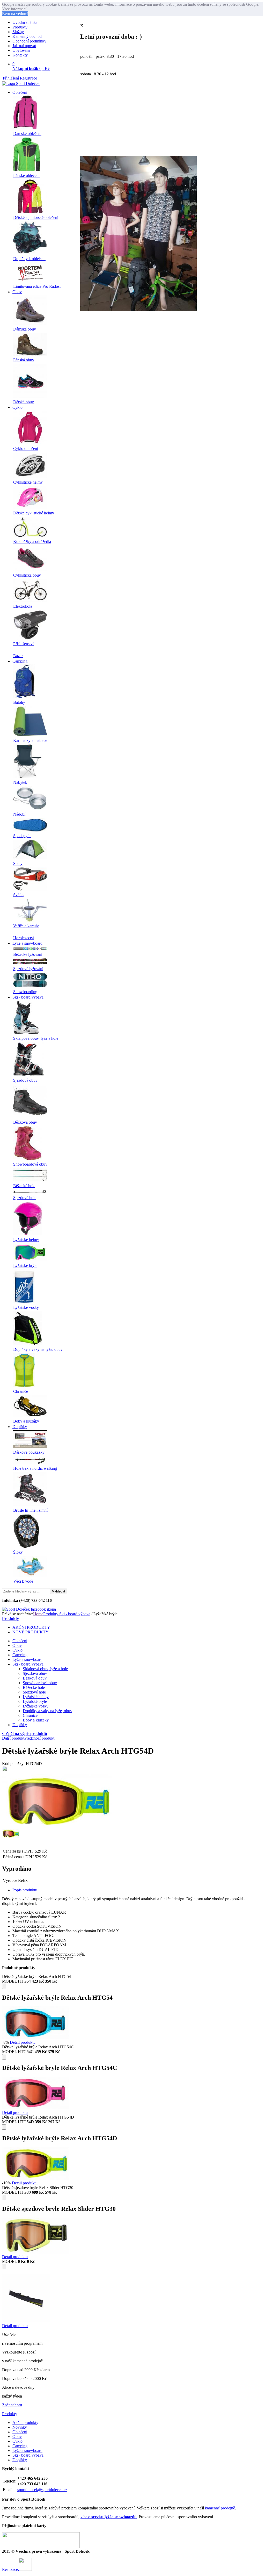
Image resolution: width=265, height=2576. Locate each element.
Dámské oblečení (27, 134)
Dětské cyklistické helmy (34, 513)
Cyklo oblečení (26, 449)
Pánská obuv (24, 360)
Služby (18, 32)
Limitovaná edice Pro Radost (37, 286)
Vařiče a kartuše (26, 926)
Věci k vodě (23, 1581)
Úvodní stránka (25, 22)
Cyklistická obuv (27, 575)
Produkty (20, 27)
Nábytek (20, 782)
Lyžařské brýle (25, 1265)
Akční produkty (25, 2423)
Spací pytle (22, 836)
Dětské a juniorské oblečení (36, 217)
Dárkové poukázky (29, 1452)
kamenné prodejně (220, 2508)
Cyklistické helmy (28, 482)
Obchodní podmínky (29, 41)
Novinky (20, 2427)
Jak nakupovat (24, 46)
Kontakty (20, 55)
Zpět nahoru (12, 2405)
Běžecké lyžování (28, 954)
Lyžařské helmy (26, 1240)
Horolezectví (24, 938)
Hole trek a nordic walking (35, 1468)
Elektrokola (23, 606)
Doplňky (20, 1427)
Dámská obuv (25, 329)
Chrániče (21, 1391)
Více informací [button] (14, 9)
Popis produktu (25, 1890)
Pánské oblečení (26, 175)
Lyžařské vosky (26, 1307)
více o (109, 2517)
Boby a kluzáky (26, 1421)
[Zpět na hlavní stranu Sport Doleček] (21, 84)
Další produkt (13, 1738)
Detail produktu (23, 2042)
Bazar (18, 656)
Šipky (18, 1552)
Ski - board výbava (28, 997)
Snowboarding (25, 992)
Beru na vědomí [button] (15, 14)
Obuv (17, 292)
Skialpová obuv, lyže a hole (36, 1038)
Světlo (18, 895)
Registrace (28, 78)
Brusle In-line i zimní (30, 1510)
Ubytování (21, 50)
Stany (18, 863)
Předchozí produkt (39, 1738)
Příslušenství (23, 644)
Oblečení (20, 92)
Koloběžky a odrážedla (32, 541)
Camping (20, 661)
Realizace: (10, 2569)
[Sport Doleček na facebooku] (29, 1609)
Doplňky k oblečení (29, 259)
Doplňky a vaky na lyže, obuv (38, 1349)
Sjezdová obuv (25, 1080)
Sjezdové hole (25, 1198)
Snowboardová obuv (30, 1164)
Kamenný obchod (27, 36)
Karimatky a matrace (30, 740)
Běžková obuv (25, 1122)
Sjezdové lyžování (28, 969)
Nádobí (19, 814)
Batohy (19, 702)
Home (38, 1614)
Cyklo (17, 407)
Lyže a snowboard (27, 943)
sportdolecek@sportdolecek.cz (42, 2490)
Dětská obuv (24, 402)
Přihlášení (11, 78)
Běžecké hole (24, 1186)
